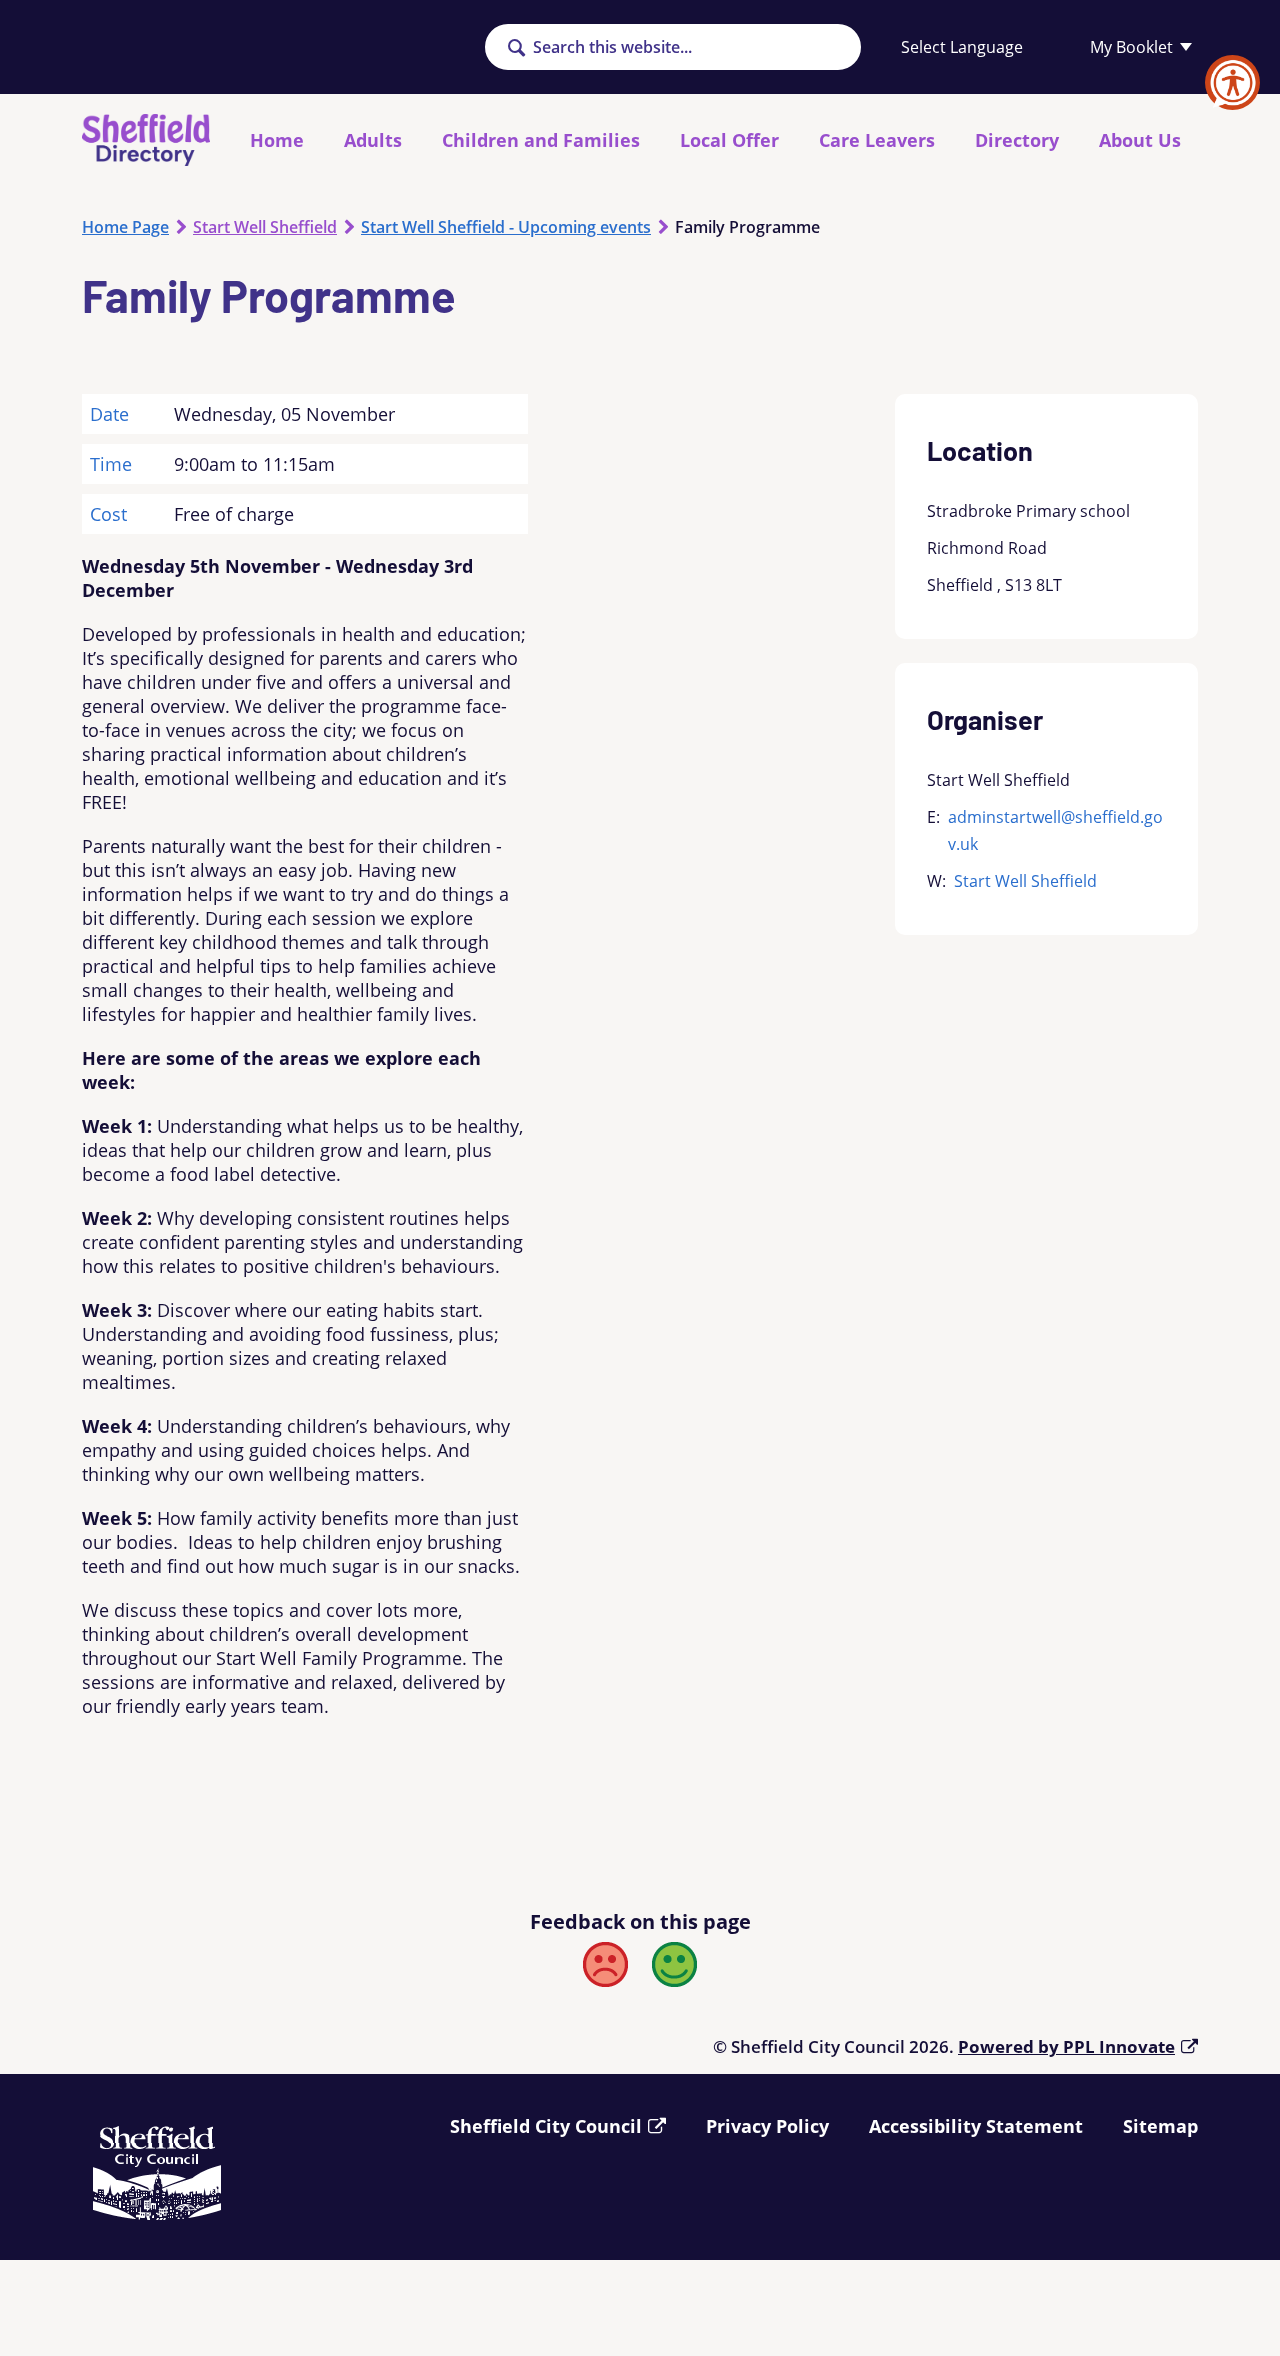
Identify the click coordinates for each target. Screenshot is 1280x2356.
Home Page (125, 227)
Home (277, 140)
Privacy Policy (767, 2126)
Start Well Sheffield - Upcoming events (506, 227)
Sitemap (1160, 2126)
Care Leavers (877, 140)
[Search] (516, 49)
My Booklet (1131, 47)
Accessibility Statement (976, 2126)
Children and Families (541, 140)
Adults (373, 140)
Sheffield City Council (546, 2126)
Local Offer (729, 140)
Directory (1017, 140)
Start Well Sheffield (265, 227)
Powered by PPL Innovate (1066, 2046)
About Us (1140, 140)
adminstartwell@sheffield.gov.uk (1055, 830)
